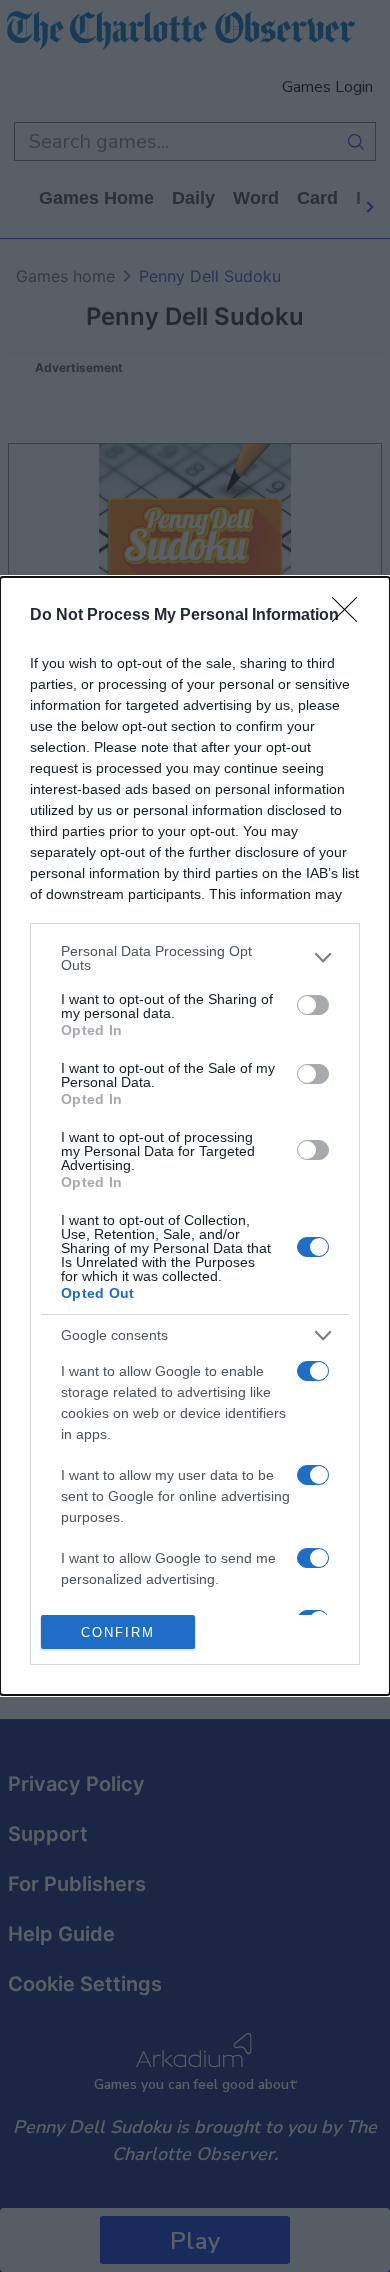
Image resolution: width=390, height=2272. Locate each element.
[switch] (313, 1005)
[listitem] (195, 958)
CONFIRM (118, 1632)
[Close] (351, 616)
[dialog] (195, 1136)
